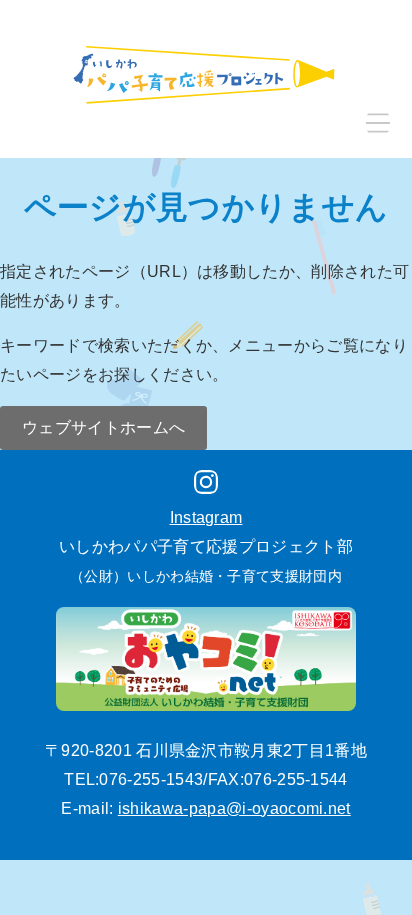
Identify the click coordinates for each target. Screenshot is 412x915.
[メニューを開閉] (378, 124)
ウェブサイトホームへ (103, 427)
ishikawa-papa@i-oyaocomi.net (234, 808)
